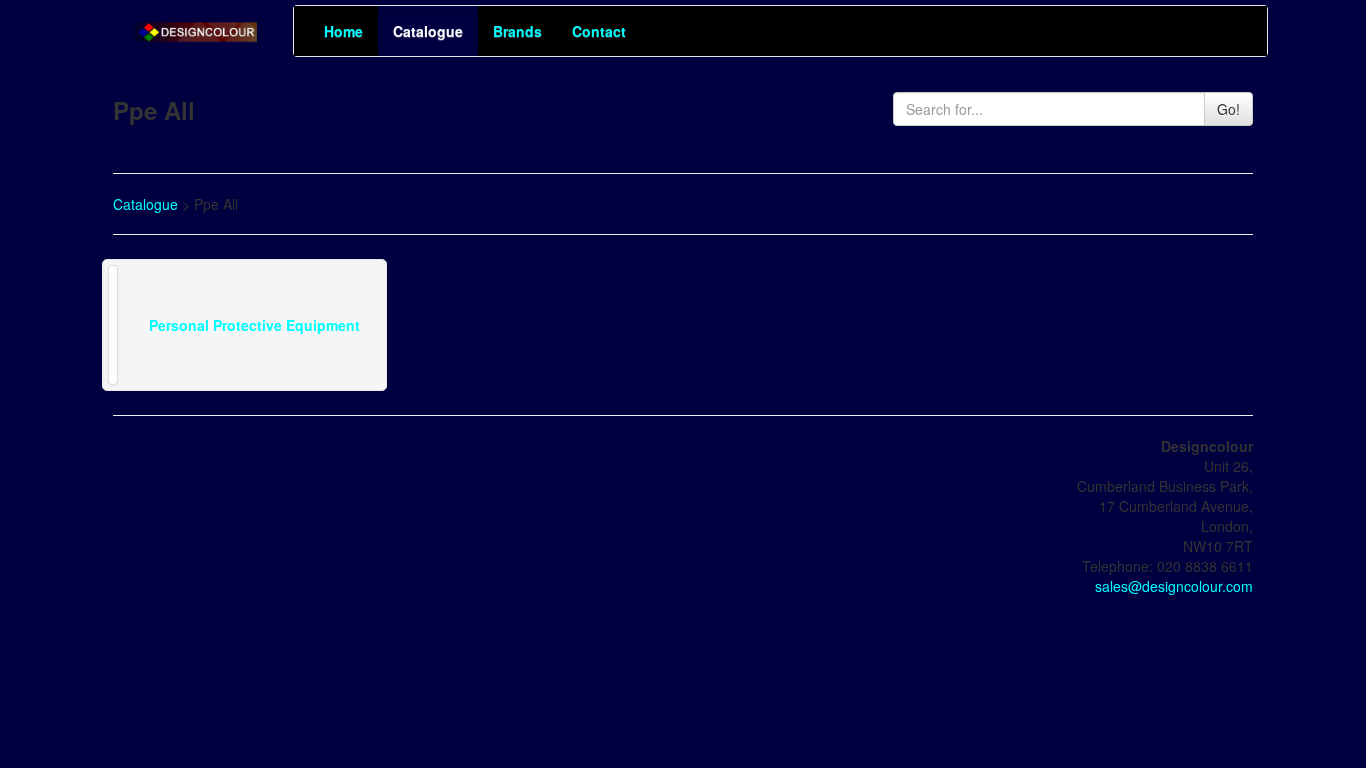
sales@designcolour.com (1174, 586)
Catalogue (428, 31)
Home (343, 31)
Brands (517, 31)
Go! (1228, 109)
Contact (599, 31)
